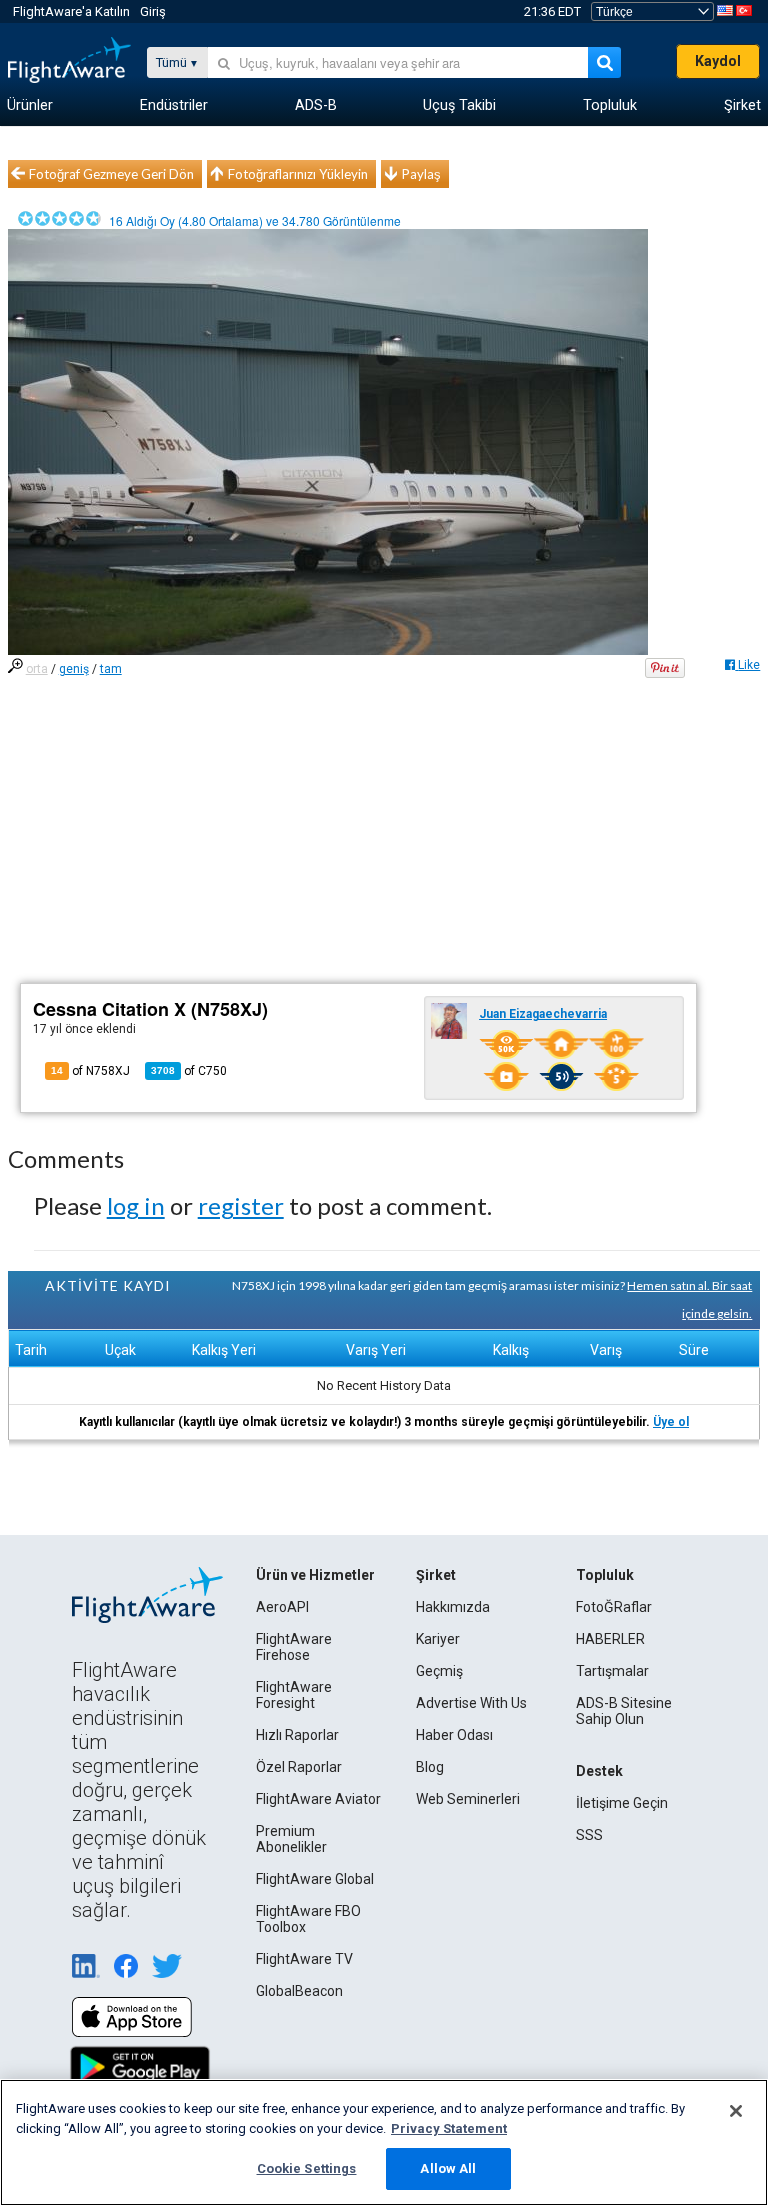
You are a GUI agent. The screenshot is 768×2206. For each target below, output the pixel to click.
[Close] (736, 2111)
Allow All (448, 2168)
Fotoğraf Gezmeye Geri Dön (111, 174)
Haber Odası (454, 1735)
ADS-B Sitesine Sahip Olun (624, 1711)
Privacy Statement (449, 2128)
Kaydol (718, 61)
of (189, 1071)
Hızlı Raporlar (297, 1735)
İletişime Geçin (622, 1803)
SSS (589, 1835)
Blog (430, 1767)
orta (37, 669)
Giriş (153, 11)
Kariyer (438, 1639)
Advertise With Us (471, 1703)
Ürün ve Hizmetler (315, 1575)
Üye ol (671, 1422)
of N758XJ (90, 1071)
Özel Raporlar (299, 1767)
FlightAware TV (304, 1959)
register (241, 1205)
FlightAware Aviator (318, 1799)
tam (111, 669)
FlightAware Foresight (294, 1695)
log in (136, 1205)
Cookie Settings (307, 2168)
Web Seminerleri (468, 1799)
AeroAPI (282, 1607)
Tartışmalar (612, 1671)
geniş (74, 669)
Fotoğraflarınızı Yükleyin (298, 174)
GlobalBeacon (299, 1991)
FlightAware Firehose (294, 1647)
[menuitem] (30, 106)
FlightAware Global (315, 1879)
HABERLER (610, 1639)
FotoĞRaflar (614, 1607)
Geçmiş (439, 1671)
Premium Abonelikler (291, 1839)
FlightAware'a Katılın (71, 11)
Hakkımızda (453, 1607)
